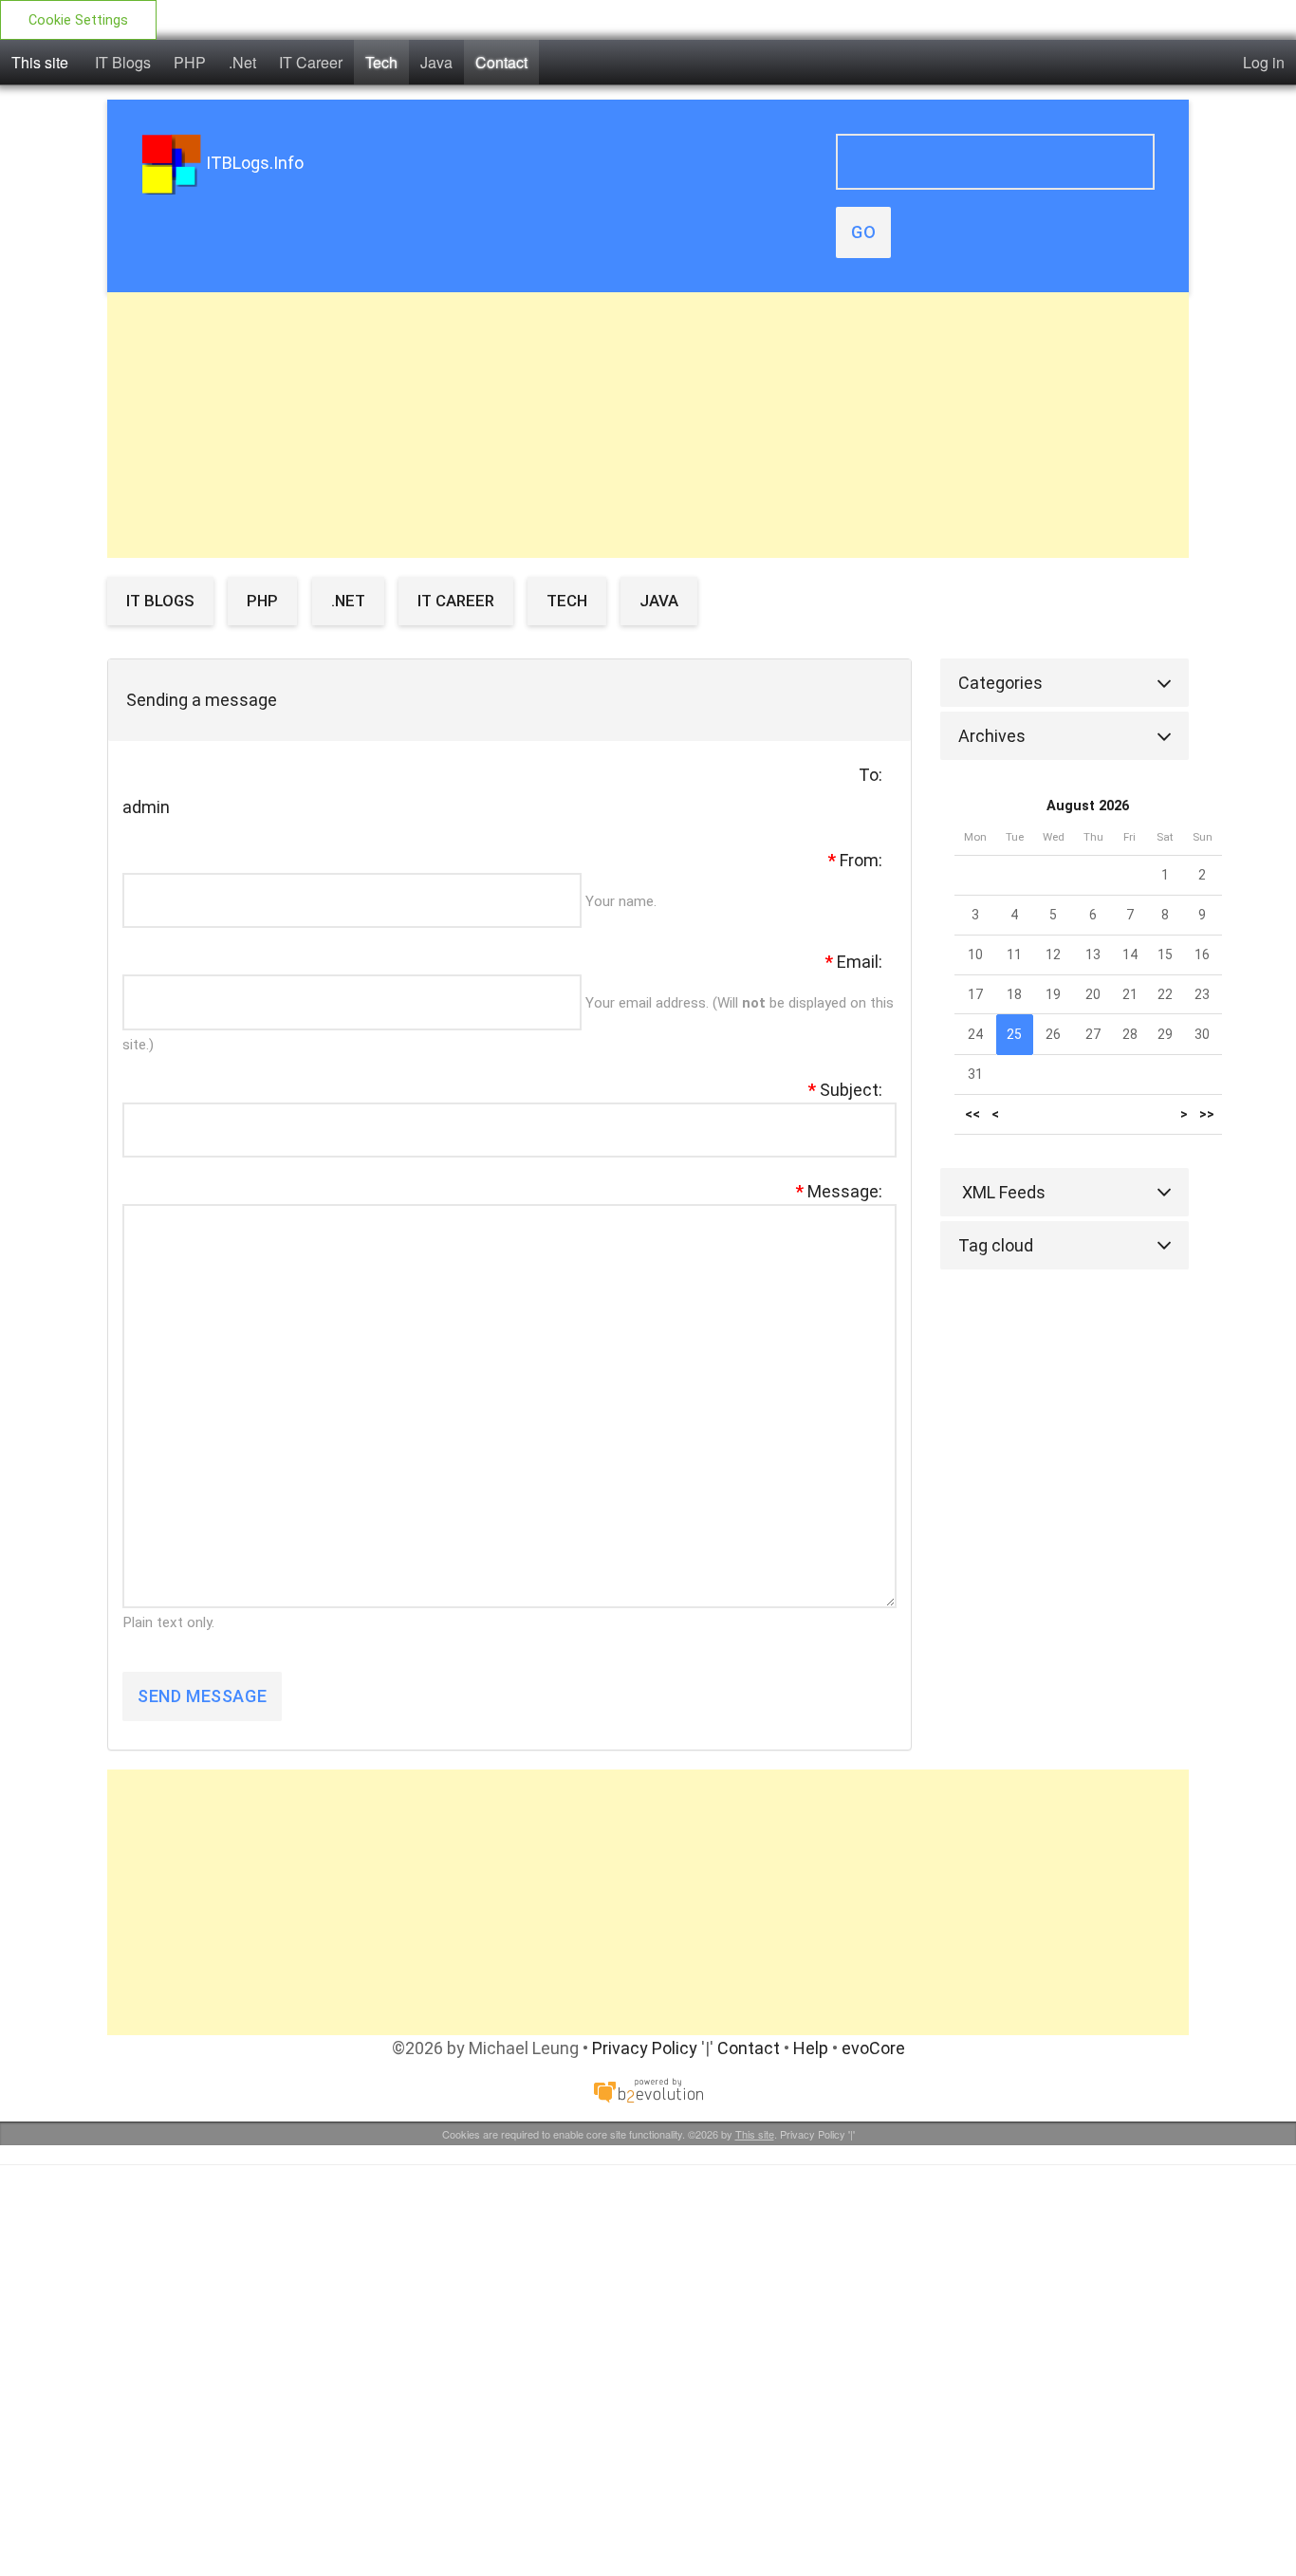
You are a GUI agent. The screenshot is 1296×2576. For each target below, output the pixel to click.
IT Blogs (123, 62)
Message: (839, 1191)
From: (855, 860)
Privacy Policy (645, 2048)
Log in (1264, 62)
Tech (381, 62)
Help (811, 2048)
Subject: (845, 1090)
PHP (190, 62)
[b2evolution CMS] (648, 2089)
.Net (242, 62)
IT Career (311, 62)
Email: (854, 962)
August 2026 (1088, 806)
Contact (501, 62)
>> (1207, 1114)
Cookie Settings (78, 20)
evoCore (873, 2048)
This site (40, 62)
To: (870, 775)
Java (436, 62)
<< (972, 1114)
